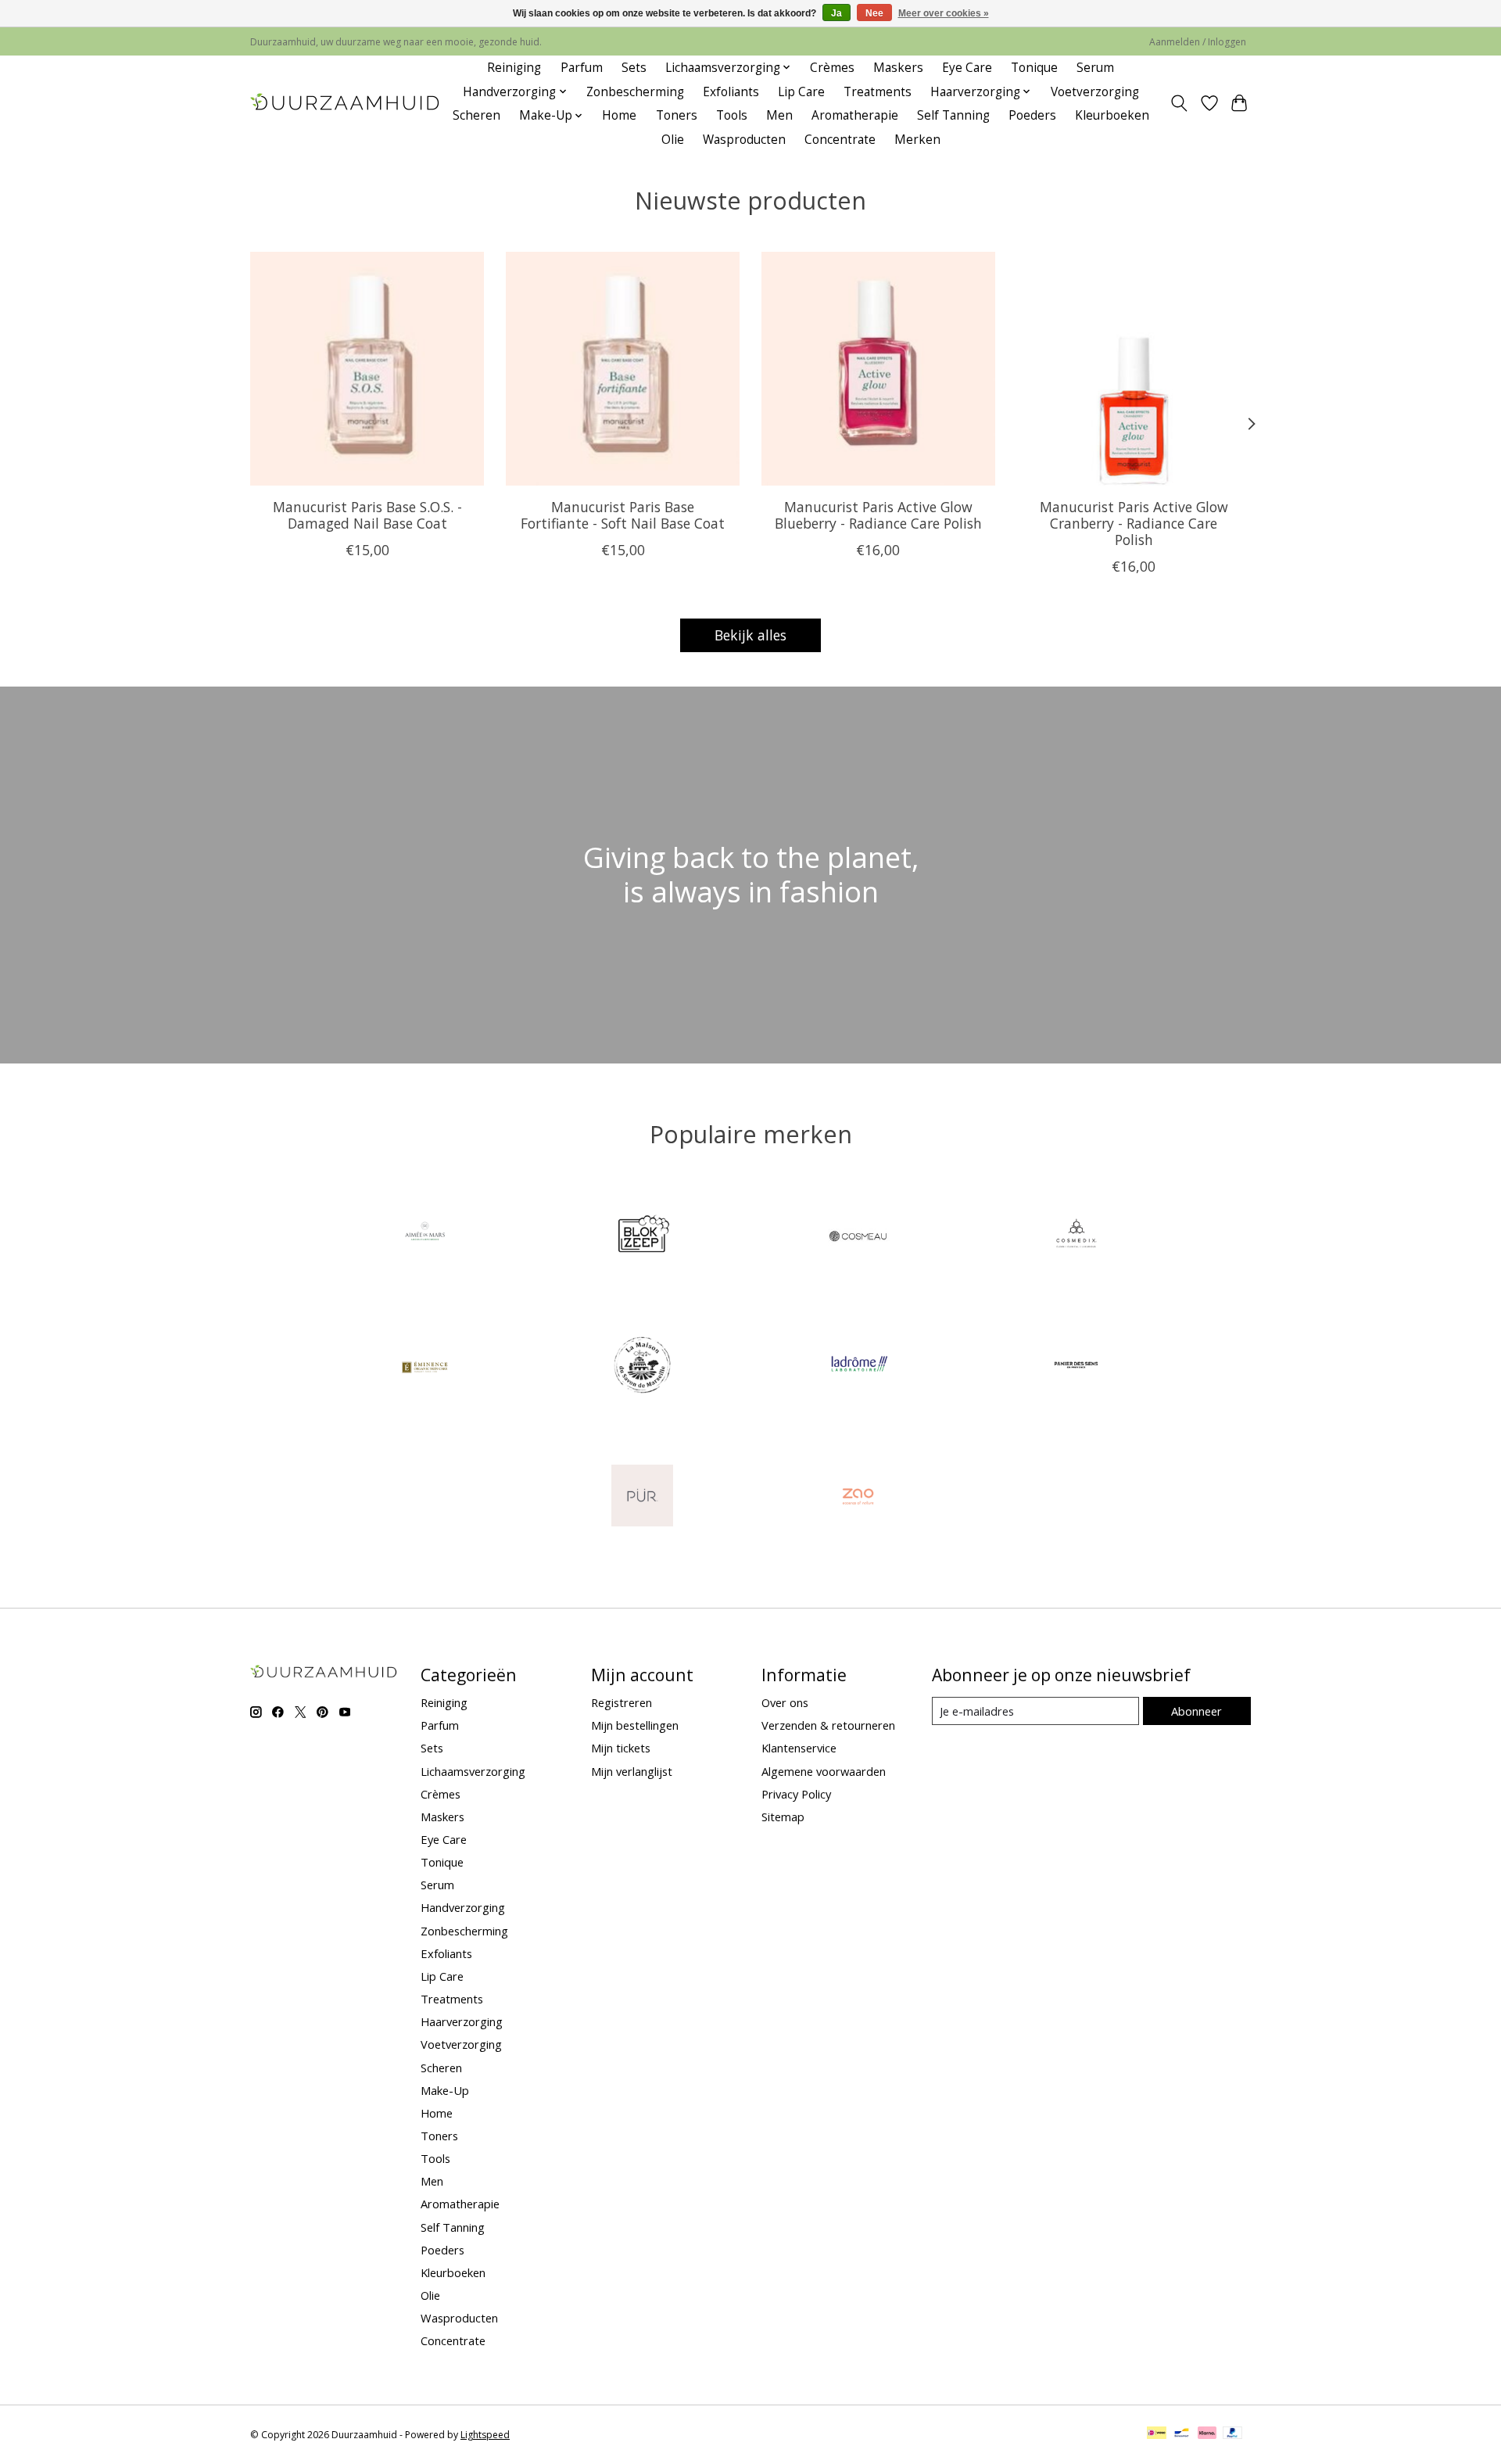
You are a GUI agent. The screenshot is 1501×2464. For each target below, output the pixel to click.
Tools (732, 115)
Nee (874, 13)
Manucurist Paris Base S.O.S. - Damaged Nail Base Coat (367, 514)
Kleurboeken (1112, 115)
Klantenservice (799, 1748)
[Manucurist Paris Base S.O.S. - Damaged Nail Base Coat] (367, 369)
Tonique (1034, 68)
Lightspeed (485, 2435)
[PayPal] (1233, 2434)
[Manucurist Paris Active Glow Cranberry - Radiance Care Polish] (1134, 369)
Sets (634, 68)
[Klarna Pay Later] (1207, 2434)
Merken (917, 140)
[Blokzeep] (642, 1237)
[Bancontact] (1182, 2434)
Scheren (476, 115)
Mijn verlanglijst (632, 1771)
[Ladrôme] (859, 1367)
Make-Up (445, 2090)
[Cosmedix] (1076, 1237)
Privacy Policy (796, 1794)
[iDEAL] (1157, 2434)
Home (619, 115)
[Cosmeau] (859, 1237)
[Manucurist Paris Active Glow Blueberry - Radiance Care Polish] (878, 369)
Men (779, 115)
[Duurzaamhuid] (346, 104)
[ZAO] (859, 1497)
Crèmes (832, 68)
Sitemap (783, 1817)
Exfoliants (731, 92)
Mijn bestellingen (635, 1725)
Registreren (622, 1702)
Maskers (898, 68)
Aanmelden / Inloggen (1198, 42)
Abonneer (1197, 1711)
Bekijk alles (750, 635)
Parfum (582, 68)
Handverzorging (463, 1907)
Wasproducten (744, 140)
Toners (677, 115)
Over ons (785, 1702)
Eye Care (967, 68)
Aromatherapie (855, 115)
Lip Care (801, 92)
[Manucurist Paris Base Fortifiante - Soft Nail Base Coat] (623, 369)
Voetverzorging (1095, 92)
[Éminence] (425, 1367)
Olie (673, 140)
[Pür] (642, 1497)
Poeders (1032, 115)
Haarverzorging (462, 2021)
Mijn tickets (621, 1748)
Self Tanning (953, 115)
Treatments (878, 92)
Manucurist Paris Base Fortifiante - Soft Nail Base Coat (623, 514)
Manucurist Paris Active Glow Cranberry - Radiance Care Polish (1134, 522)
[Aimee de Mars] (425, 1237)
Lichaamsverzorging (473, 1771)
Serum (1095, 68)
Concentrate (840, 140)
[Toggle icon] (1179, 103)
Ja (836, 13)
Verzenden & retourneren (828, 1725)
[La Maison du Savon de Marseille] (642, 1367)
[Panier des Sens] (1076, 1367)
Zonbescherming (635, 92)
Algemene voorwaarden (824, 1771)
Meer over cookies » (944, 13)
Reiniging (514, 68)
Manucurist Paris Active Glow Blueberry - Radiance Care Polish (878, 514)
